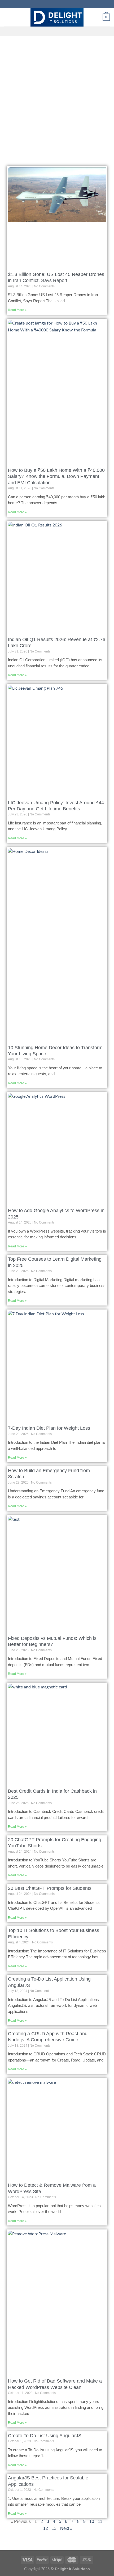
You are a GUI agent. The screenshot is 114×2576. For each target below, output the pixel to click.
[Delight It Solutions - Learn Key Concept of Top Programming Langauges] (57, 17)
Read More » (17, 310)
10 (92, 2521)
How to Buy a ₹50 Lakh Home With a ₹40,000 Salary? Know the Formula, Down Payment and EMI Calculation (56, 476)
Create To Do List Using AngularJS (45, 2436)
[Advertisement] (57, 96)
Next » (66, 2528)
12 (46, 2528)
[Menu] (7, 17)
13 (54, 2528)
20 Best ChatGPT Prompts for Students (50, 1888)
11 (100, 2521)
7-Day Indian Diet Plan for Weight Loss (49, 1428)
